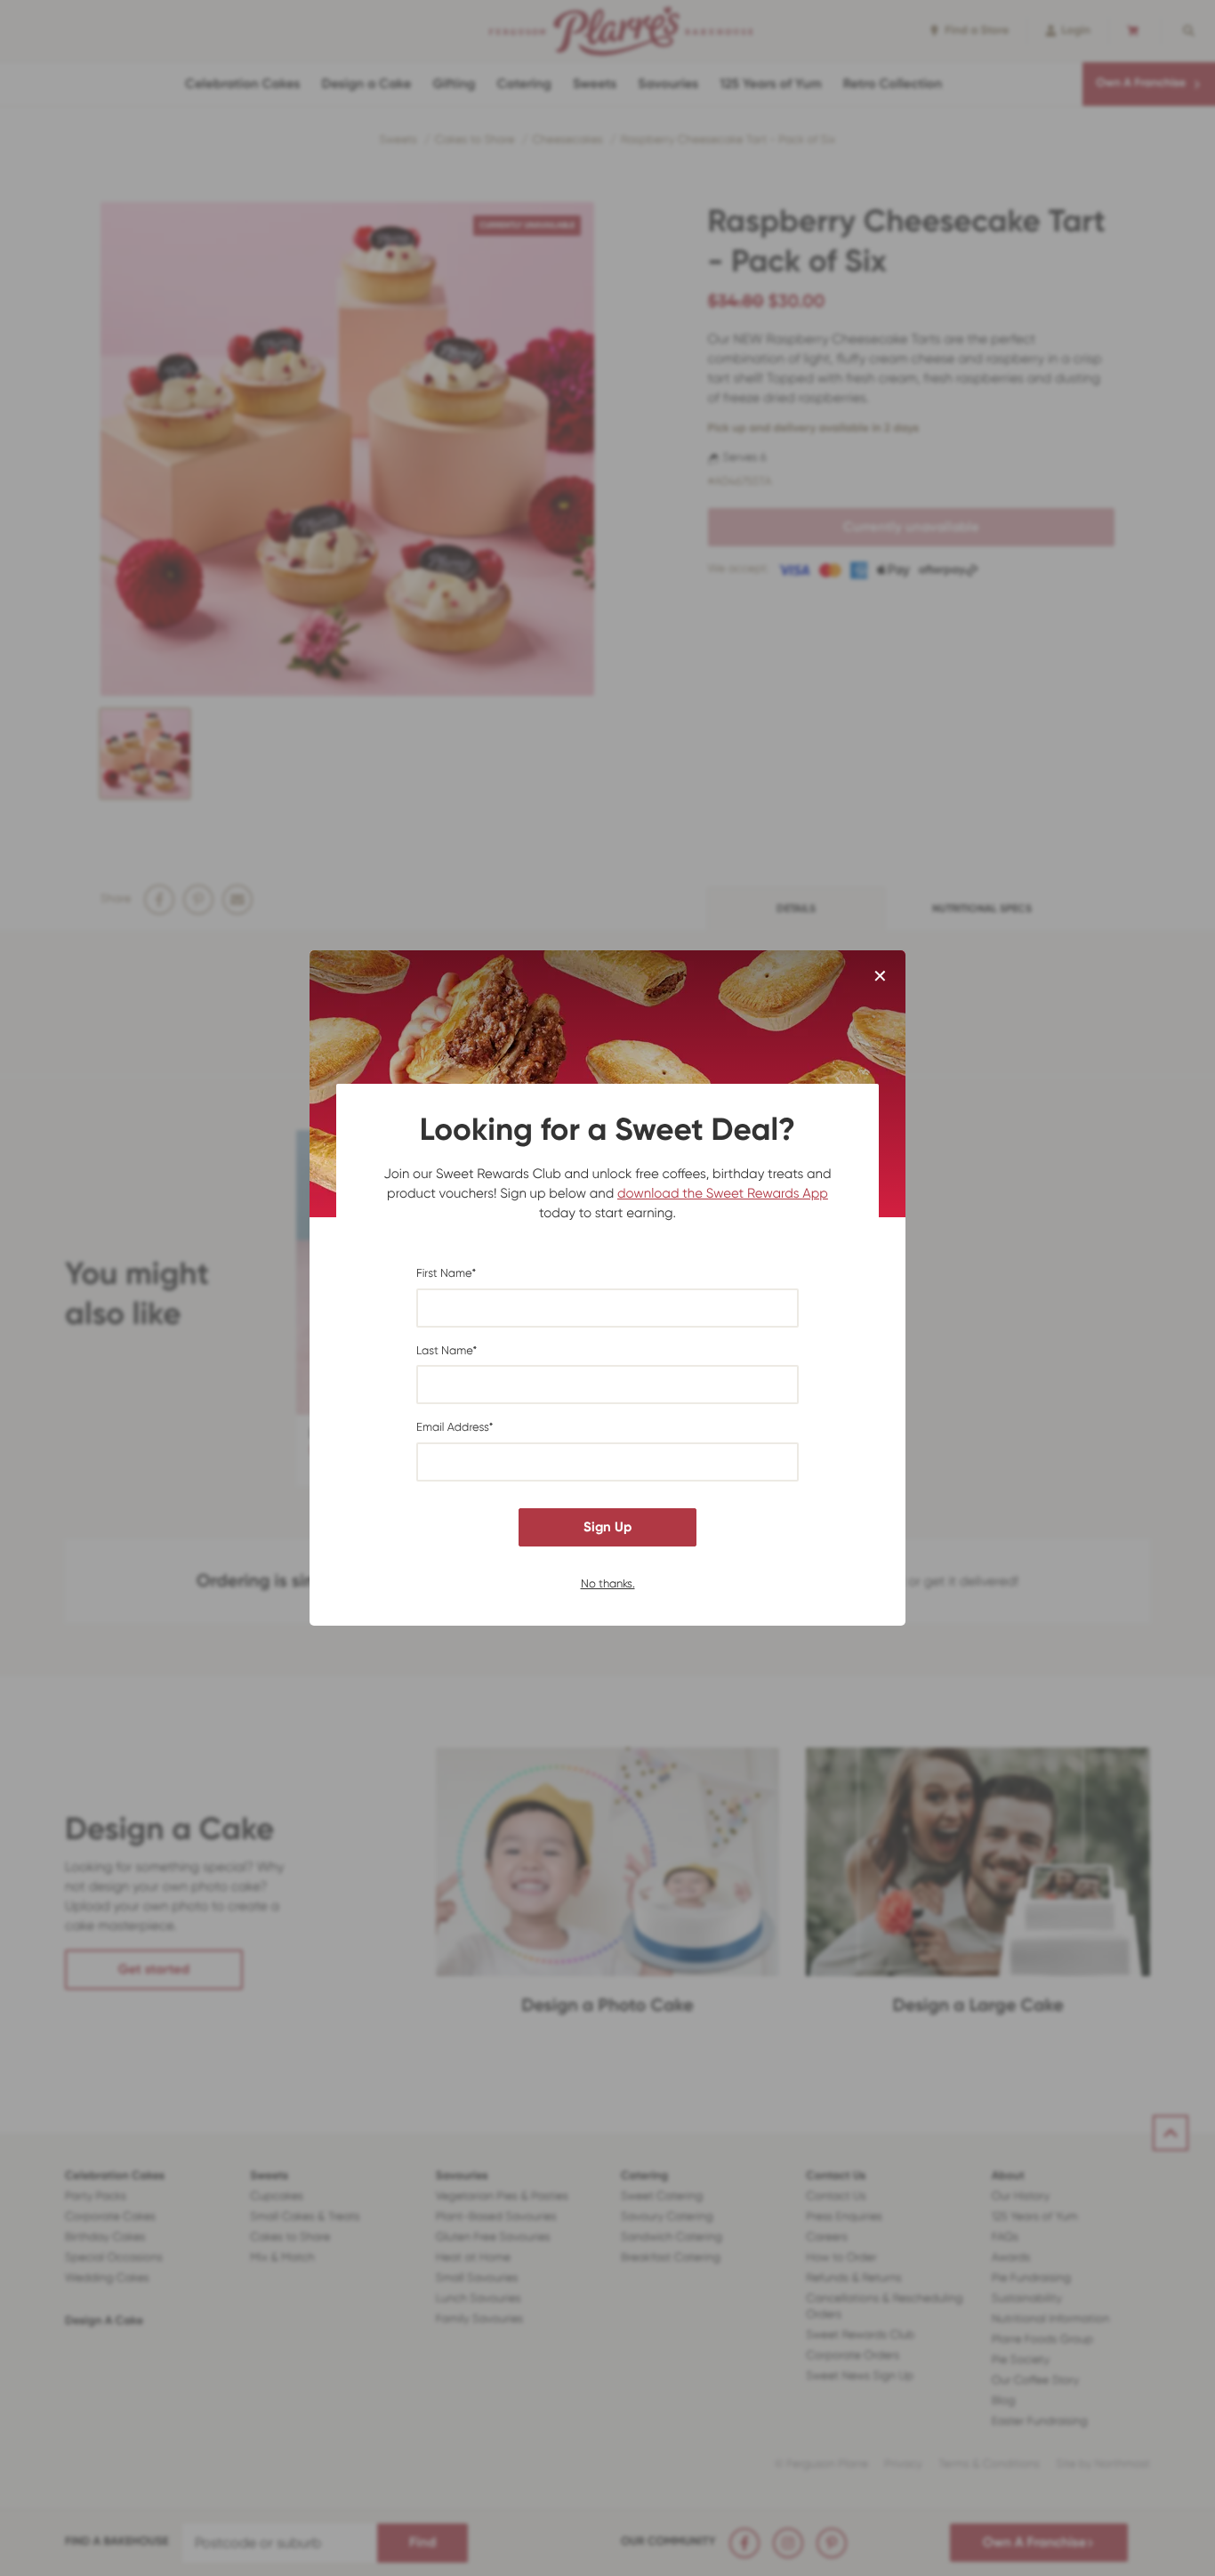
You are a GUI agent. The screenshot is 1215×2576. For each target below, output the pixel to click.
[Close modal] (880, 977)
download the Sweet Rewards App (723, 1193)
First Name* (446, 1274)
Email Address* (455, 1428)
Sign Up (607, 1527)
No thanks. (608, 1583)
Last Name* (447, 1351)
